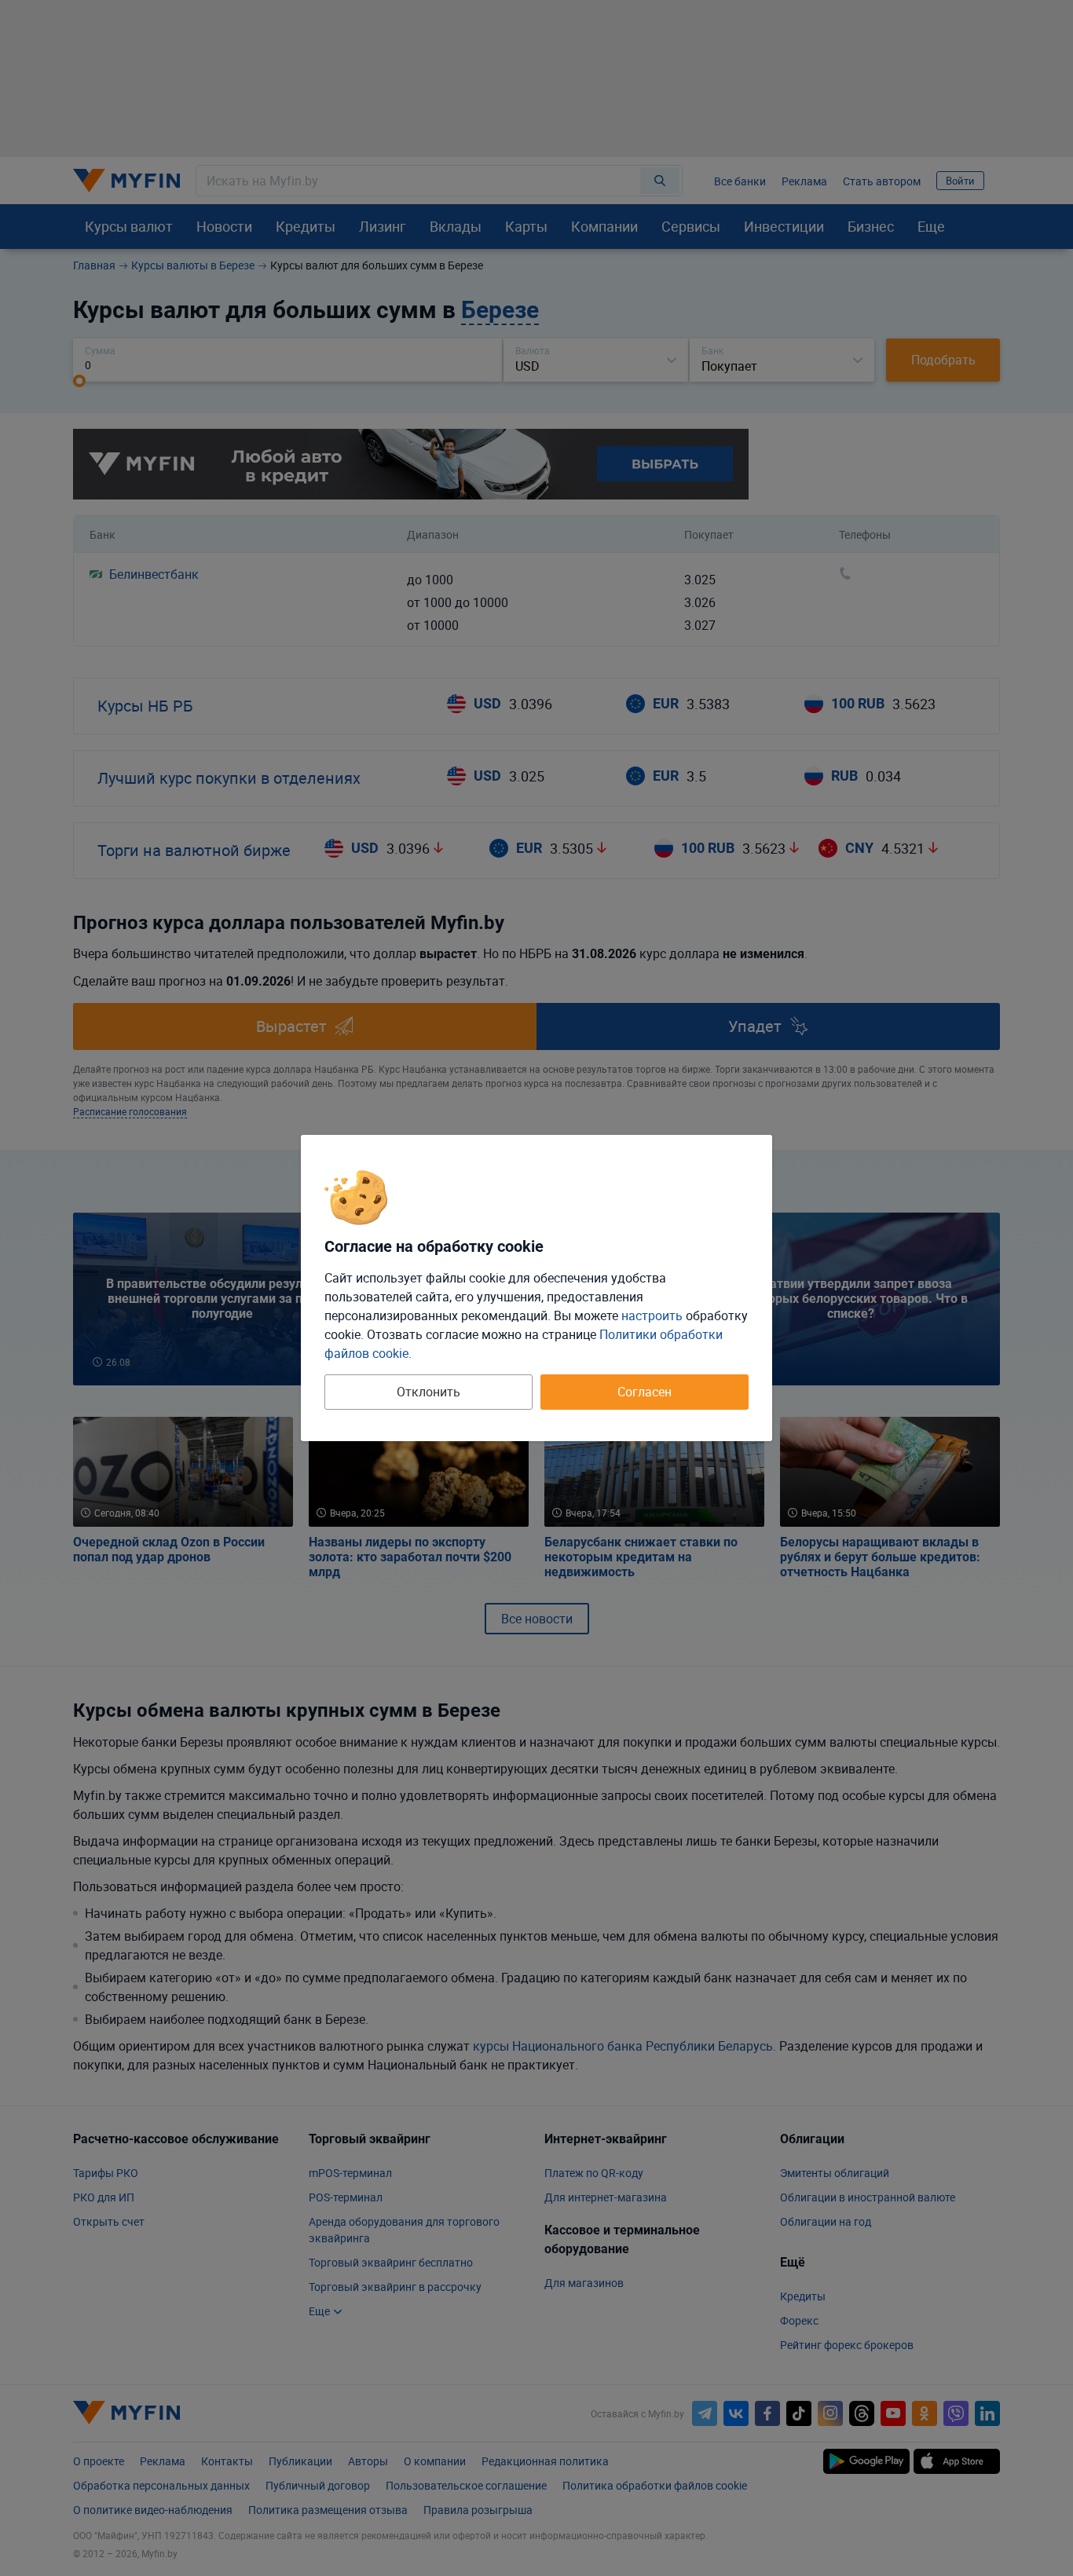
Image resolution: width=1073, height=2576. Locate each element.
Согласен (645, 1392)
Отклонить (428, 1392)
